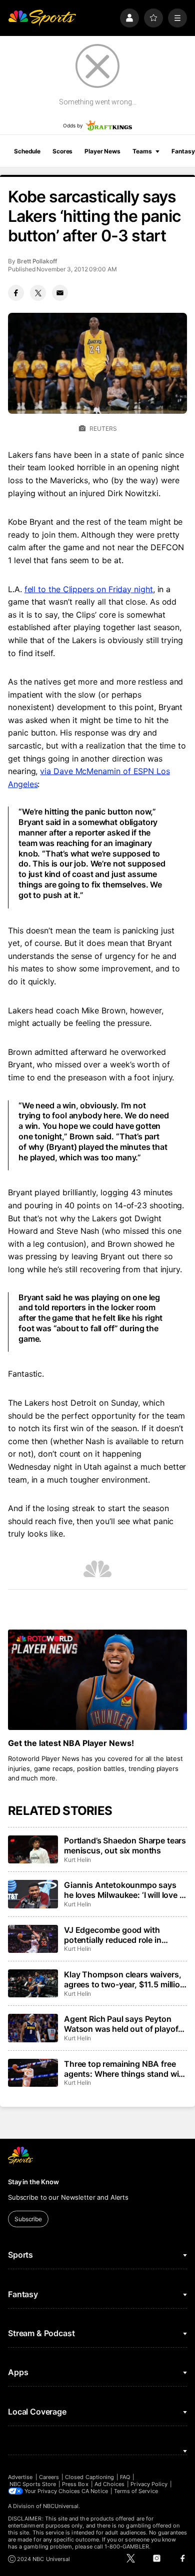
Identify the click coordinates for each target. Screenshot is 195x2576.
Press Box (75, 2484)
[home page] (42, 18)
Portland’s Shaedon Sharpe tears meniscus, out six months (125, 1845)
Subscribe (28, 2219)
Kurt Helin (77, 1860)
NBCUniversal (61, 2506)
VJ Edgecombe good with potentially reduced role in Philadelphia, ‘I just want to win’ (122, 1935)
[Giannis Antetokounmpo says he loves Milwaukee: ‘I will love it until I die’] (33, 1894)
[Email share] (60, 293)
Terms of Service (136, 2491)
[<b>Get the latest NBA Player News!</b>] (97, 1680)
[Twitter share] (38, 293)
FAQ (125, 2477)
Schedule (27, 151)
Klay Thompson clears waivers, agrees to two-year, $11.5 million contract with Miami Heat (124, 1979)
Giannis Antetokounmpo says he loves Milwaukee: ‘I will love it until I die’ (124, 1890)
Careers (49, 2477)
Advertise (20, 2477)
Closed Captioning (89, 2477)
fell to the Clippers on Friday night (89, 589)
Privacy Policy (149, 2484)
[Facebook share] (16, 293)
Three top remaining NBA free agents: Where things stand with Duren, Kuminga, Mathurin (125, 2069)
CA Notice (95, 2491)
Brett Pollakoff (37, 261)
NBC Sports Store (33, 2484)
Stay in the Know (33, 2182)
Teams (142, 151)
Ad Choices (110, 2484)
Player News (102, 151)
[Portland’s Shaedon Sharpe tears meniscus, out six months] (33, 1849)
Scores (62, 151)
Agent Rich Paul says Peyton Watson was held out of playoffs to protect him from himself (125, 2024)
